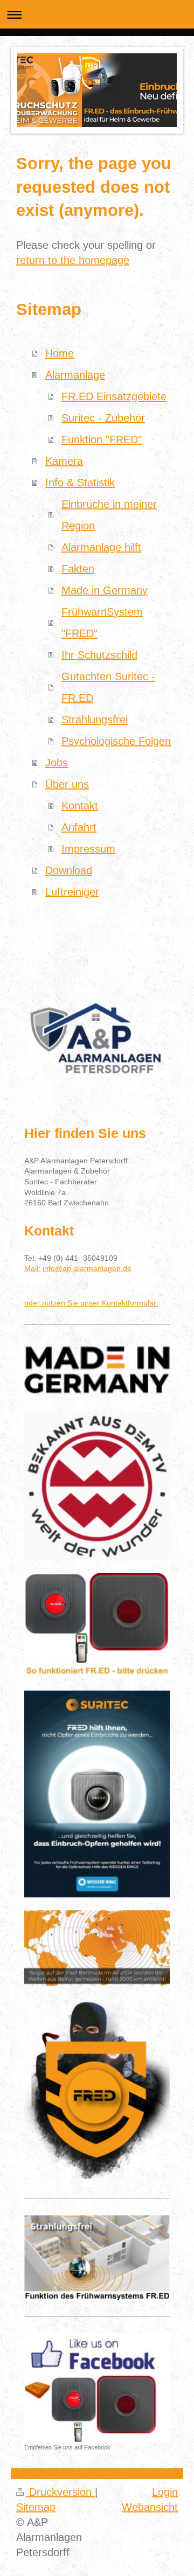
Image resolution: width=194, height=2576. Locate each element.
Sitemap (36, 2507)
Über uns (67, 784)
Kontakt (80, 806)
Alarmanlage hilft (101, 547)
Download (69, 870)
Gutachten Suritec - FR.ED (108, 687)
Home (60, 353)
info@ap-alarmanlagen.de (87, 1268)
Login (165, 2492)
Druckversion (60, 2492)
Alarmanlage (75, 375)
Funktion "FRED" (102, 439)
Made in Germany (105, 590)
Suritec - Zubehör (103, 418)
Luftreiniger (72, 892)
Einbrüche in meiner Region (109, 515)
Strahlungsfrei (95, 720)
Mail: (32, 1268)
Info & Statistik (80, 483)
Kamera (64, 461)
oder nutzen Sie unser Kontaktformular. (91, 1303)
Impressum (88, 849)
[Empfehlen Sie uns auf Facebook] (97, 2387)
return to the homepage (73, 260)
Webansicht (150, 2507)
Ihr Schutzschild (99, 655)
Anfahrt (79, 827)
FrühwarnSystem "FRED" (102, 623)
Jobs (57, 763)
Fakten (78, 569)
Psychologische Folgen (116, 741)
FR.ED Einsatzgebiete (114, 396)
